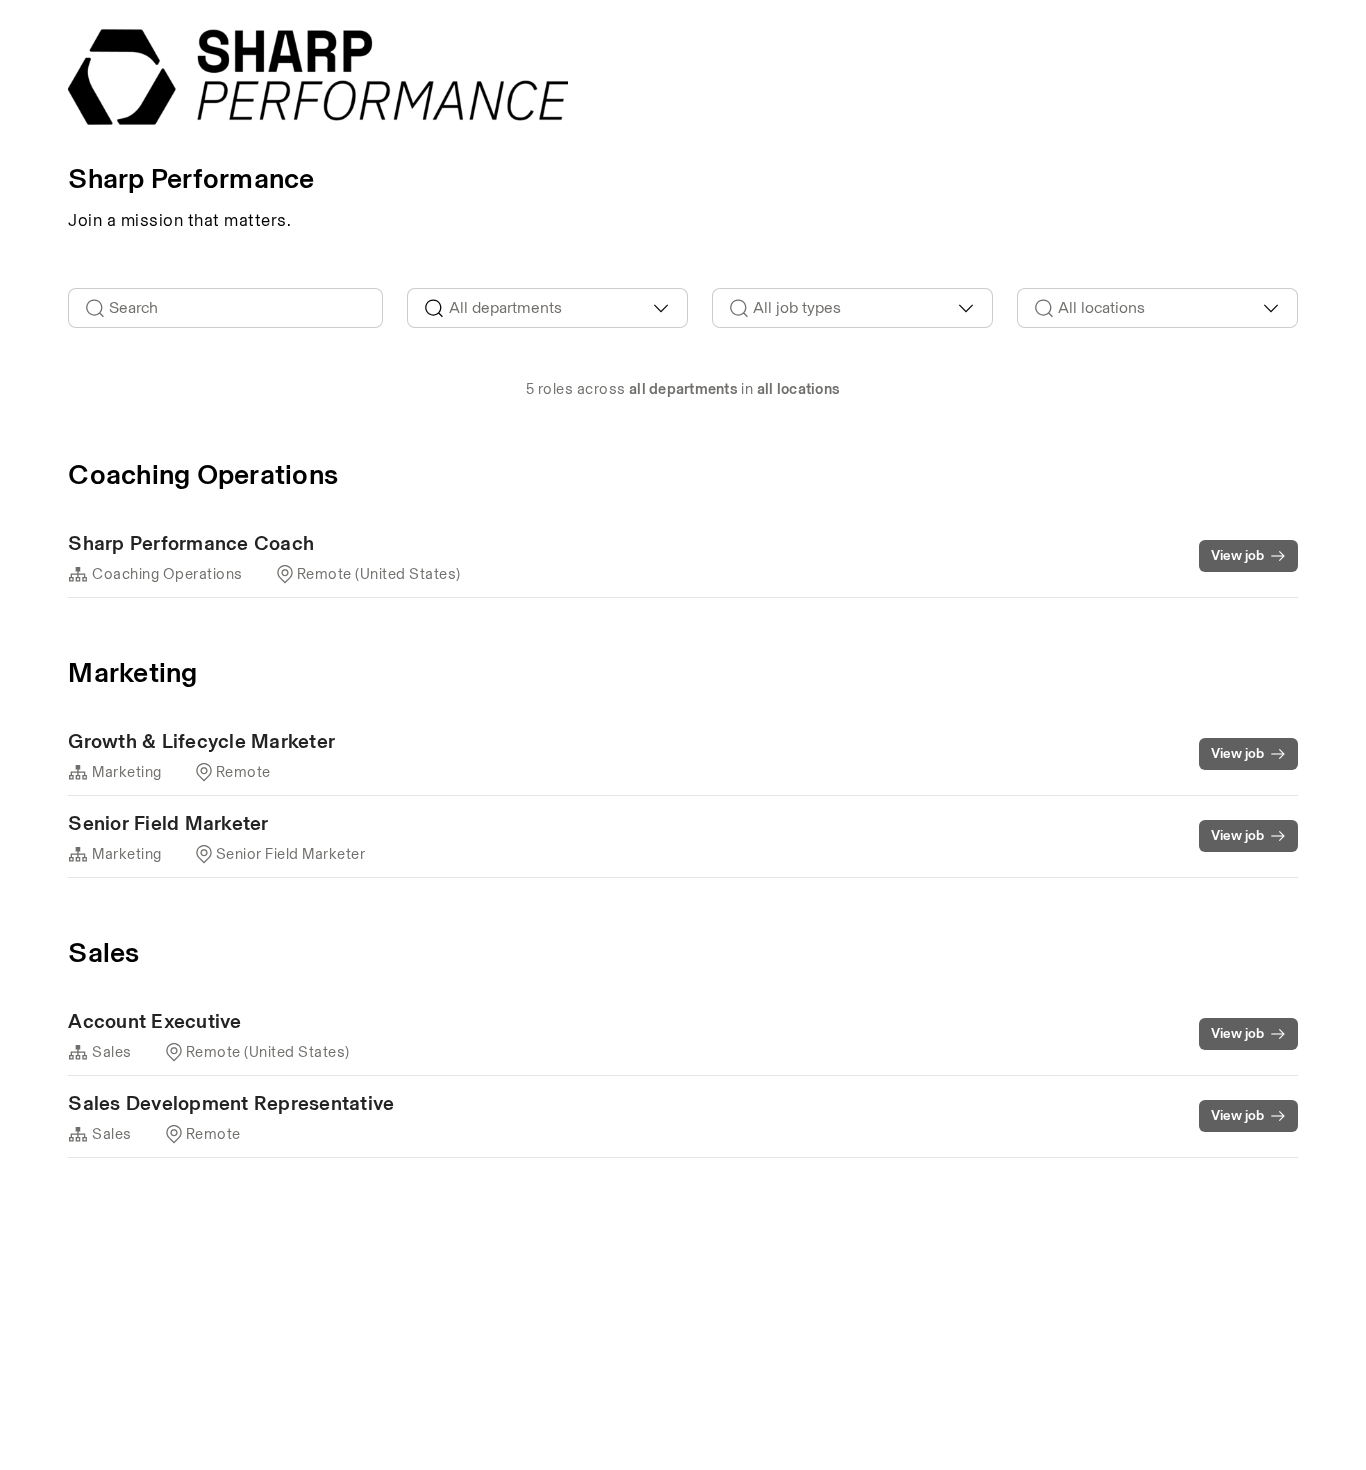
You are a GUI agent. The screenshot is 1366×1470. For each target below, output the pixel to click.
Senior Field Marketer (168, 823)
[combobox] (547, 308)
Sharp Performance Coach (191, 543)
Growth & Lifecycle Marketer (201, 741)
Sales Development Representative (231, 1103)
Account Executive (154, 1021)
